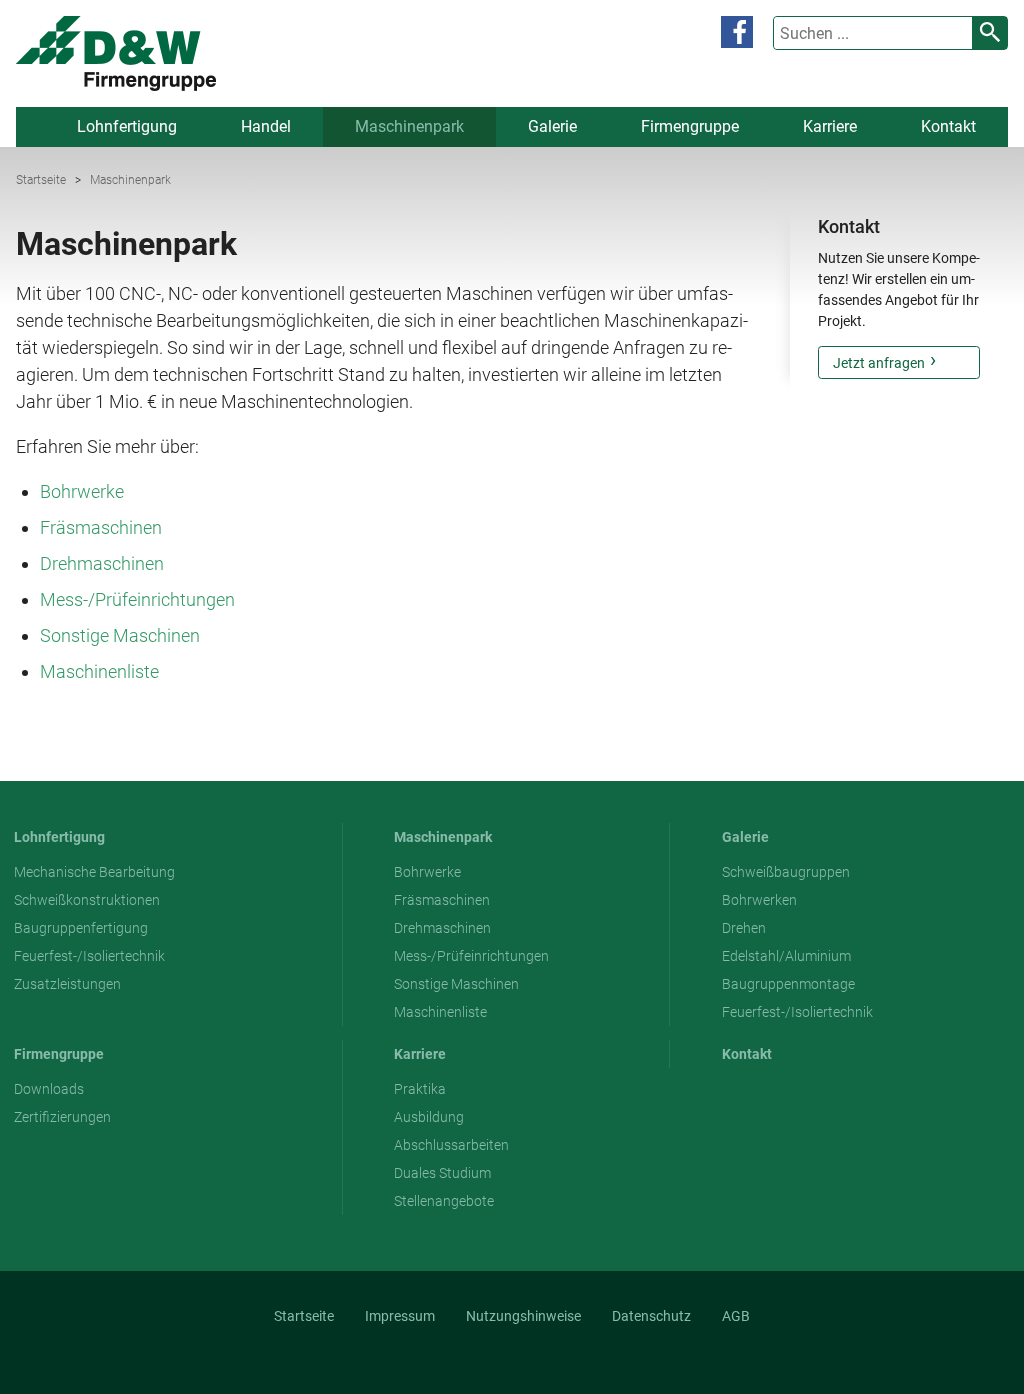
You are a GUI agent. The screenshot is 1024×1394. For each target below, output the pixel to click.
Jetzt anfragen (879, 363)
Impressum (400, 1316)
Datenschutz (651, 1316)
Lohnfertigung (127, 126)
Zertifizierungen (62, 1117)
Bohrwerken (759, 900)
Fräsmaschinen (101, 527)
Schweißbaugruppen (786, 872)
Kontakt (948, 126)
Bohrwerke (82, 491)
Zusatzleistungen (67, 984)
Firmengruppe (690, 126)
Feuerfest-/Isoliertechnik (89, 956)
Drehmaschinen (102, 563)
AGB (736, 1316)
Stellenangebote (444, 1201)
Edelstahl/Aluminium (786, 956)
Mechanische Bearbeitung (94, 872)
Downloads (49, 1089)
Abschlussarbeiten (451, 1145)
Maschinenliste (99, 671)
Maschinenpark (409, 126)
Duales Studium (442, 1173)
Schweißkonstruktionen (87, 900)
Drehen (744, 928)
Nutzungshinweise (523, 1316)
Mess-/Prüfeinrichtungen (137, 599)
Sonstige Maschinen (120, 635)
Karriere (830, 126)
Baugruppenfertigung (81, 928)
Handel (266, 126)
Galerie (552, 126)
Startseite (41, 180)
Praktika (420, 1089)
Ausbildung (429, 1117)
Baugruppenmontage (788, 984)
